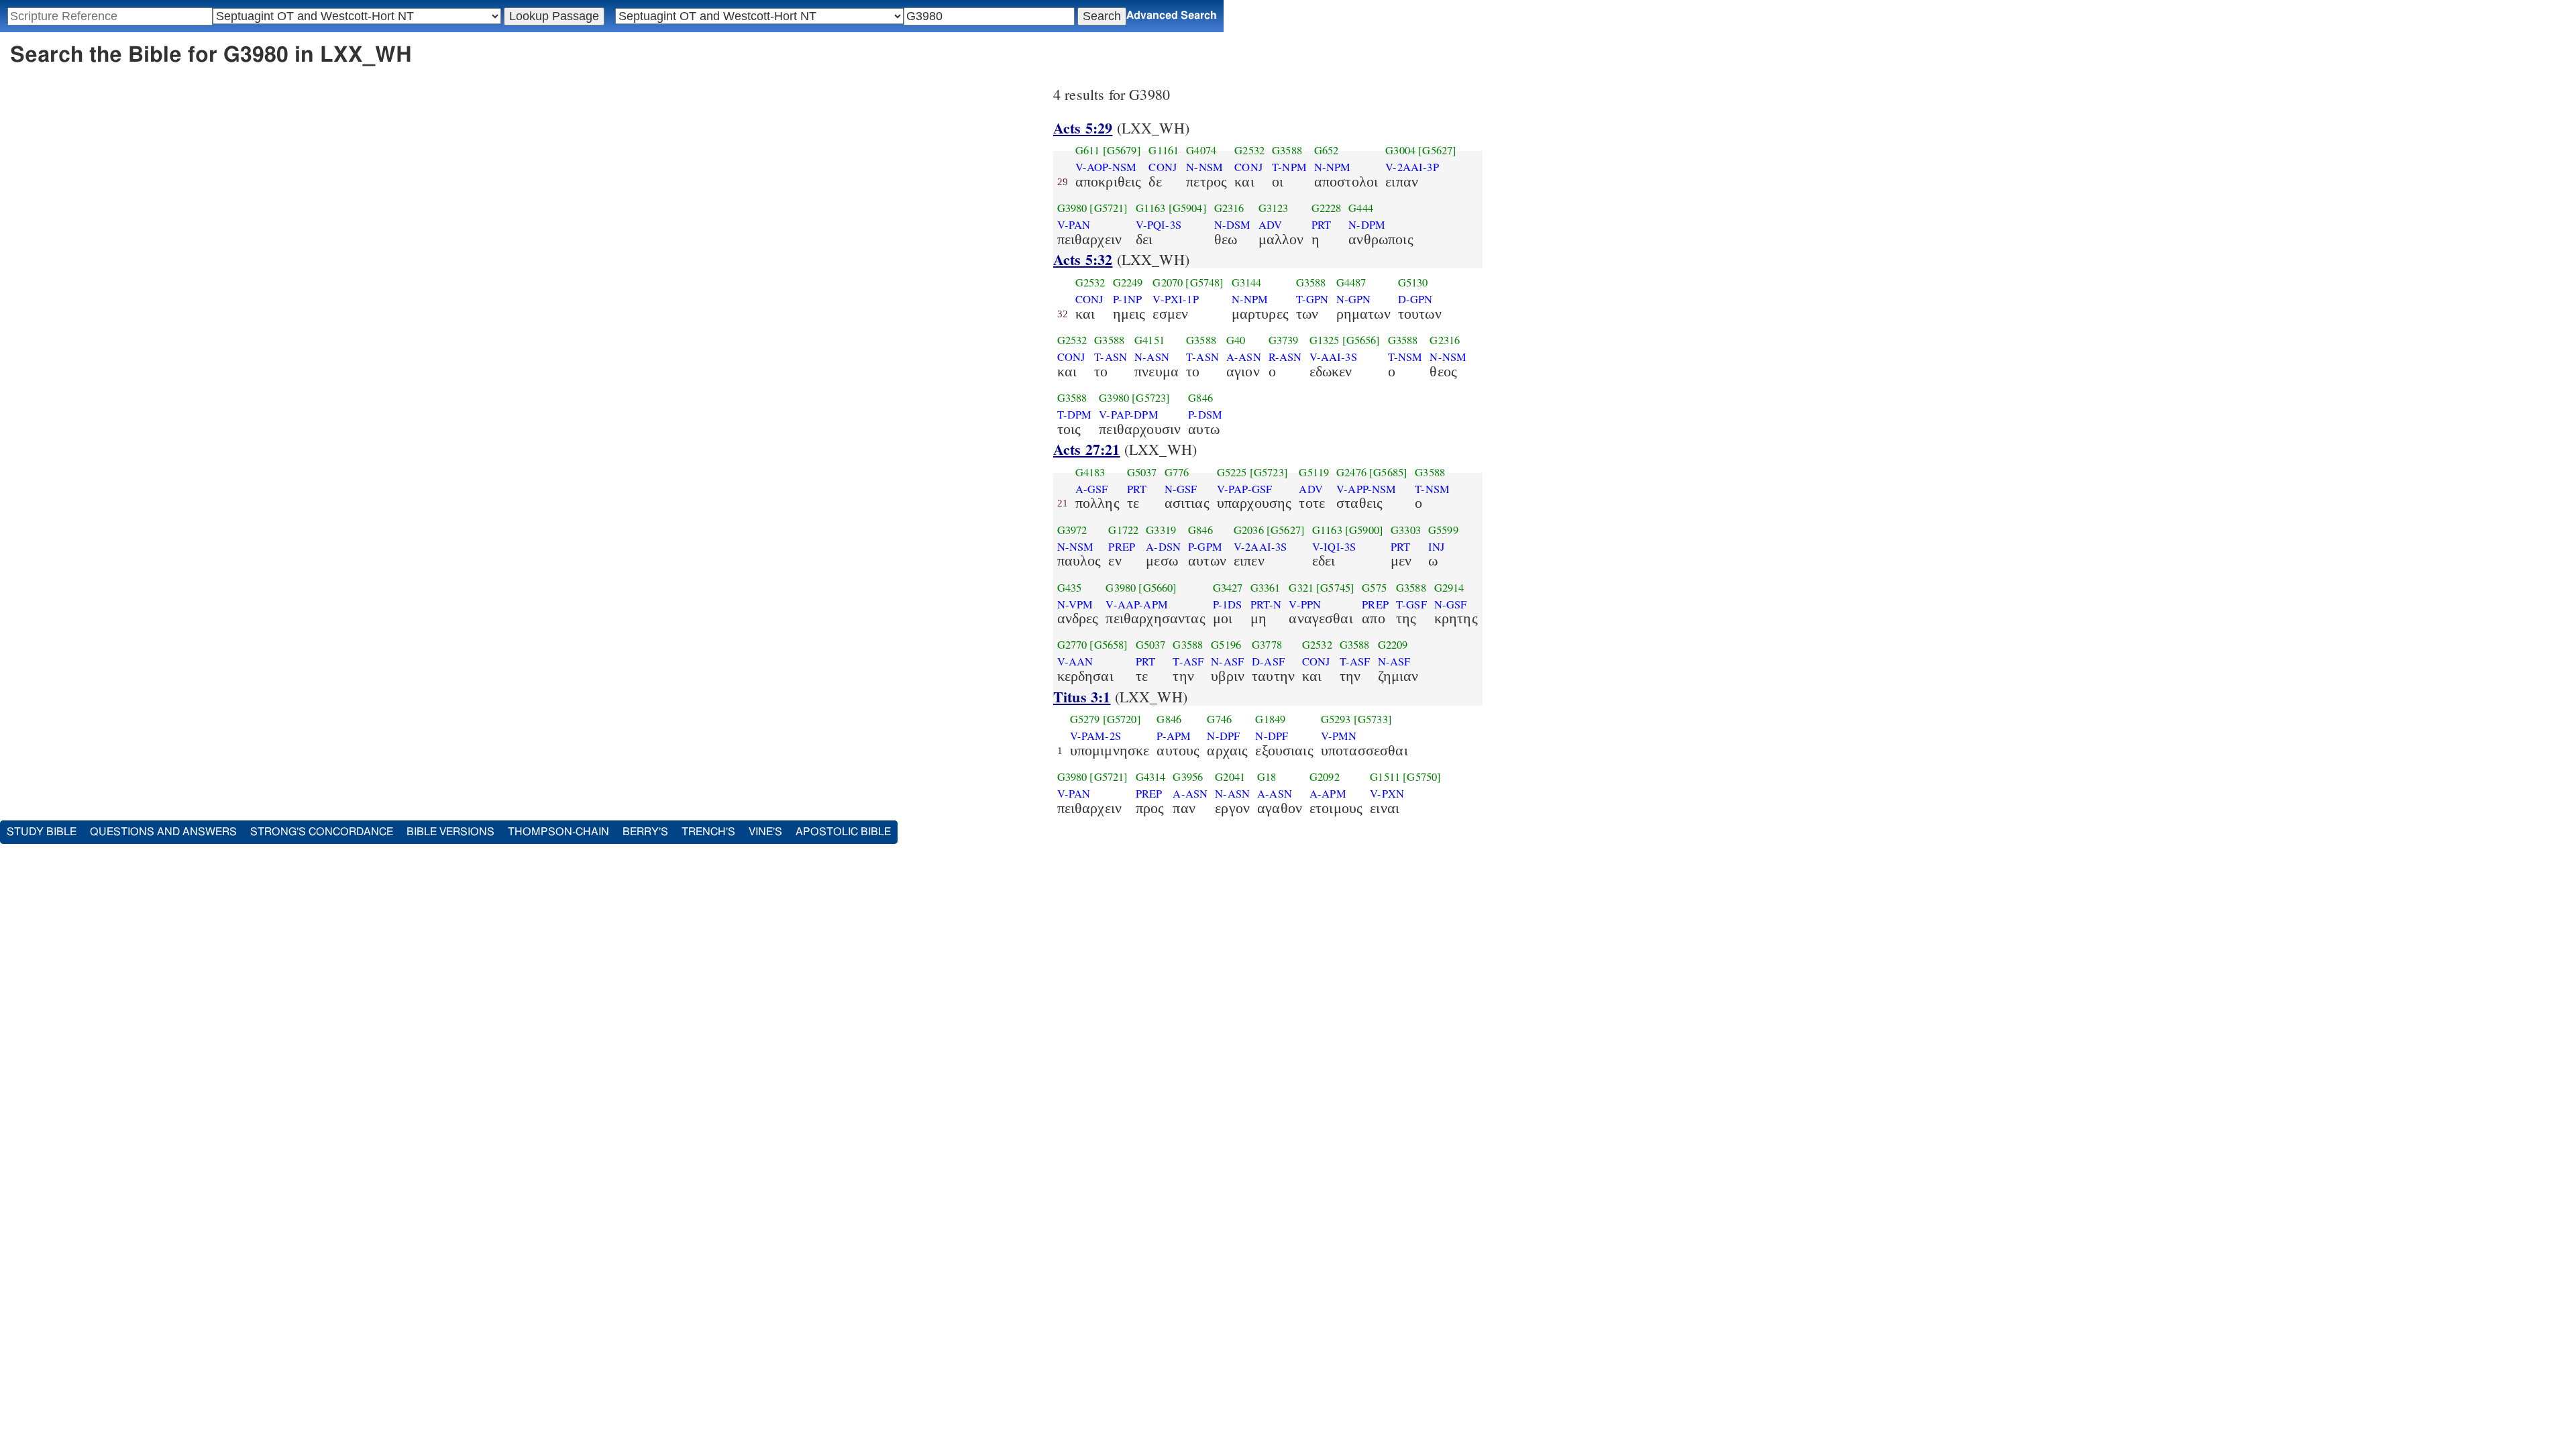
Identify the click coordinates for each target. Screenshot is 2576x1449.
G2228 (1327, 208)
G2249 (1128, 282)
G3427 (1228, 588)
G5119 (1314, 472)
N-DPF (1223, 736)
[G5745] (1335, 588)
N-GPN (1354, 299)
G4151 (1149, 340)
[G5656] (1361, 340)
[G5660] (1158, 588)
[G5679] (1122, 150)
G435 (1070, 588)
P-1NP (1128, 299)
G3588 (1287, 150)
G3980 (1072, 208)
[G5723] (1151, 398)
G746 (1219, 719)
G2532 (1249, 150)
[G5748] (1204, 282)
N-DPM (1367, 225)
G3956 (1188, 777)
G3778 (1267, 645)
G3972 (1072, 530)
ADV (1270, 225)
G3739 (1284, 340)
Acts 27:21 (1087, 449)
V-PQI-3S (1159, 225)
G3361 (1266, 588)
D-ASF (1268, 661)
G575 (1374, 588)
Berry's (645, 832)
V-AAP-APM (1136, 604)
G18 (1267, 777)
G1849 (1270, 719)
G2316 (1229, 208)
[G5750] (1422, 777)
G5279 (1085, 719)
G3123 (1274, 208)
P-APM (1174, 736)
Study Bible (42, 832)
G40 (1236, 340)
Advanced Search (1172, 15)
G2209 (1393, 645)
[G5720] (1122, 719)
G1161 (1164, 150)
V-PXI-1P (1175, 299)
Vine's (765, 832)
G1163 (1151, 208)
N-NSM (1204, 167)
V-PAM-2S (1095, 736)
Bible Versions (450, 832)
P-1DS (1228, 604)
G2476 (1351, 472)
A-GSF (1092, 489)
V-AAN (1075, 661)
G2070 (1168, 282)
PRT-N (1266, 604)
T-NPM (1289, 167)
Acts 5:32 (1083, 259)
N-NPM (1333, 167)
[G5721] (1109, 208)
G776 (1177, 472)
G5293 (1336, 719)
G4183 (1090, 472)
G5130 (1413, 282)
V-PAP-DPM (1128, 415)
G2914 (1449, 588)
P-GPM (1205, 547)
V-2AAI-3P (1412, 167)
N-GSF (1181, 489)
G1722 (1123, 530)
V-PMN (1339, 736)
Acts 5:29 (1083, 128)
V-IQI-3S (1334, 547)
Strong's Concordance (322, 832)
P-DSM (1205, 415)
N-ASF (1227, 661)
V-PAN (1074, 225)
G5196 (1226, 645)
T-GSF (1411, 604)
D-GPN (1415, 299)
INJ (1436, 547)
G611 (1088, 150)
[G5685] (1388, 472)
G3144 (1247, 282)
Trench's (708, 832)
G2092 (1325, 777)
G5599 (1443, 530)
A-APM (1328, 794)
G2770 (1072, 645)
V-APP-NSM (1366, 489)
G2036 (1249, 530)
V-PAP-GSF (1244, 489)
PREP (1122, 547)
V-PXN (1387, 794)
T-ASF (1188, 661)
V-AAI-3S (1333, 357)
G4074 (1201, 150)
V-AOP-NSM (1106, 167)
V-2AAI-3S (1260, 547)
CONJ (1163, 167)
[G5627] (1437, 150)
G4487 (1351, 282)
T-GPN (1312, 299)
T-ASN (1111, 357)
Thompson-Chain (558, 832)
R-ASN (1285, 357)
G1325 (1325, 340)
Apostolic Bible (843, 832)
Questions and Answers (163, 832)
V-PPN (1305, 604)
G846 (1200, 398)
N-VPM (1075, 604)
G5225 (1232, 472)
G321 (1301, 588)
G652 (1327, 150)
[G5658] (1109, 645)
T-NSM (1405, 357)
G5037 (1142, 472)
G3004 (1400, 150)
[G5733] (1373, 719)
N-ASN (1152, 357)
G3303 (1406, 530)
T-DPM (1075, 415)
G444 (1361, 208)
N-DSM (1233, 225)
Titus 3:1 (1082, 697)
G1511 (1385, 777)
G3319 (1161, 530)
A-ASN (1244, 357)
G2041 (1230, 777)
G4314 (1151, 777)
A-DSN (1163, 547)
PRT (1321, 225)
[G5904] (1188, 208)
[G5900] (1364, 530)
